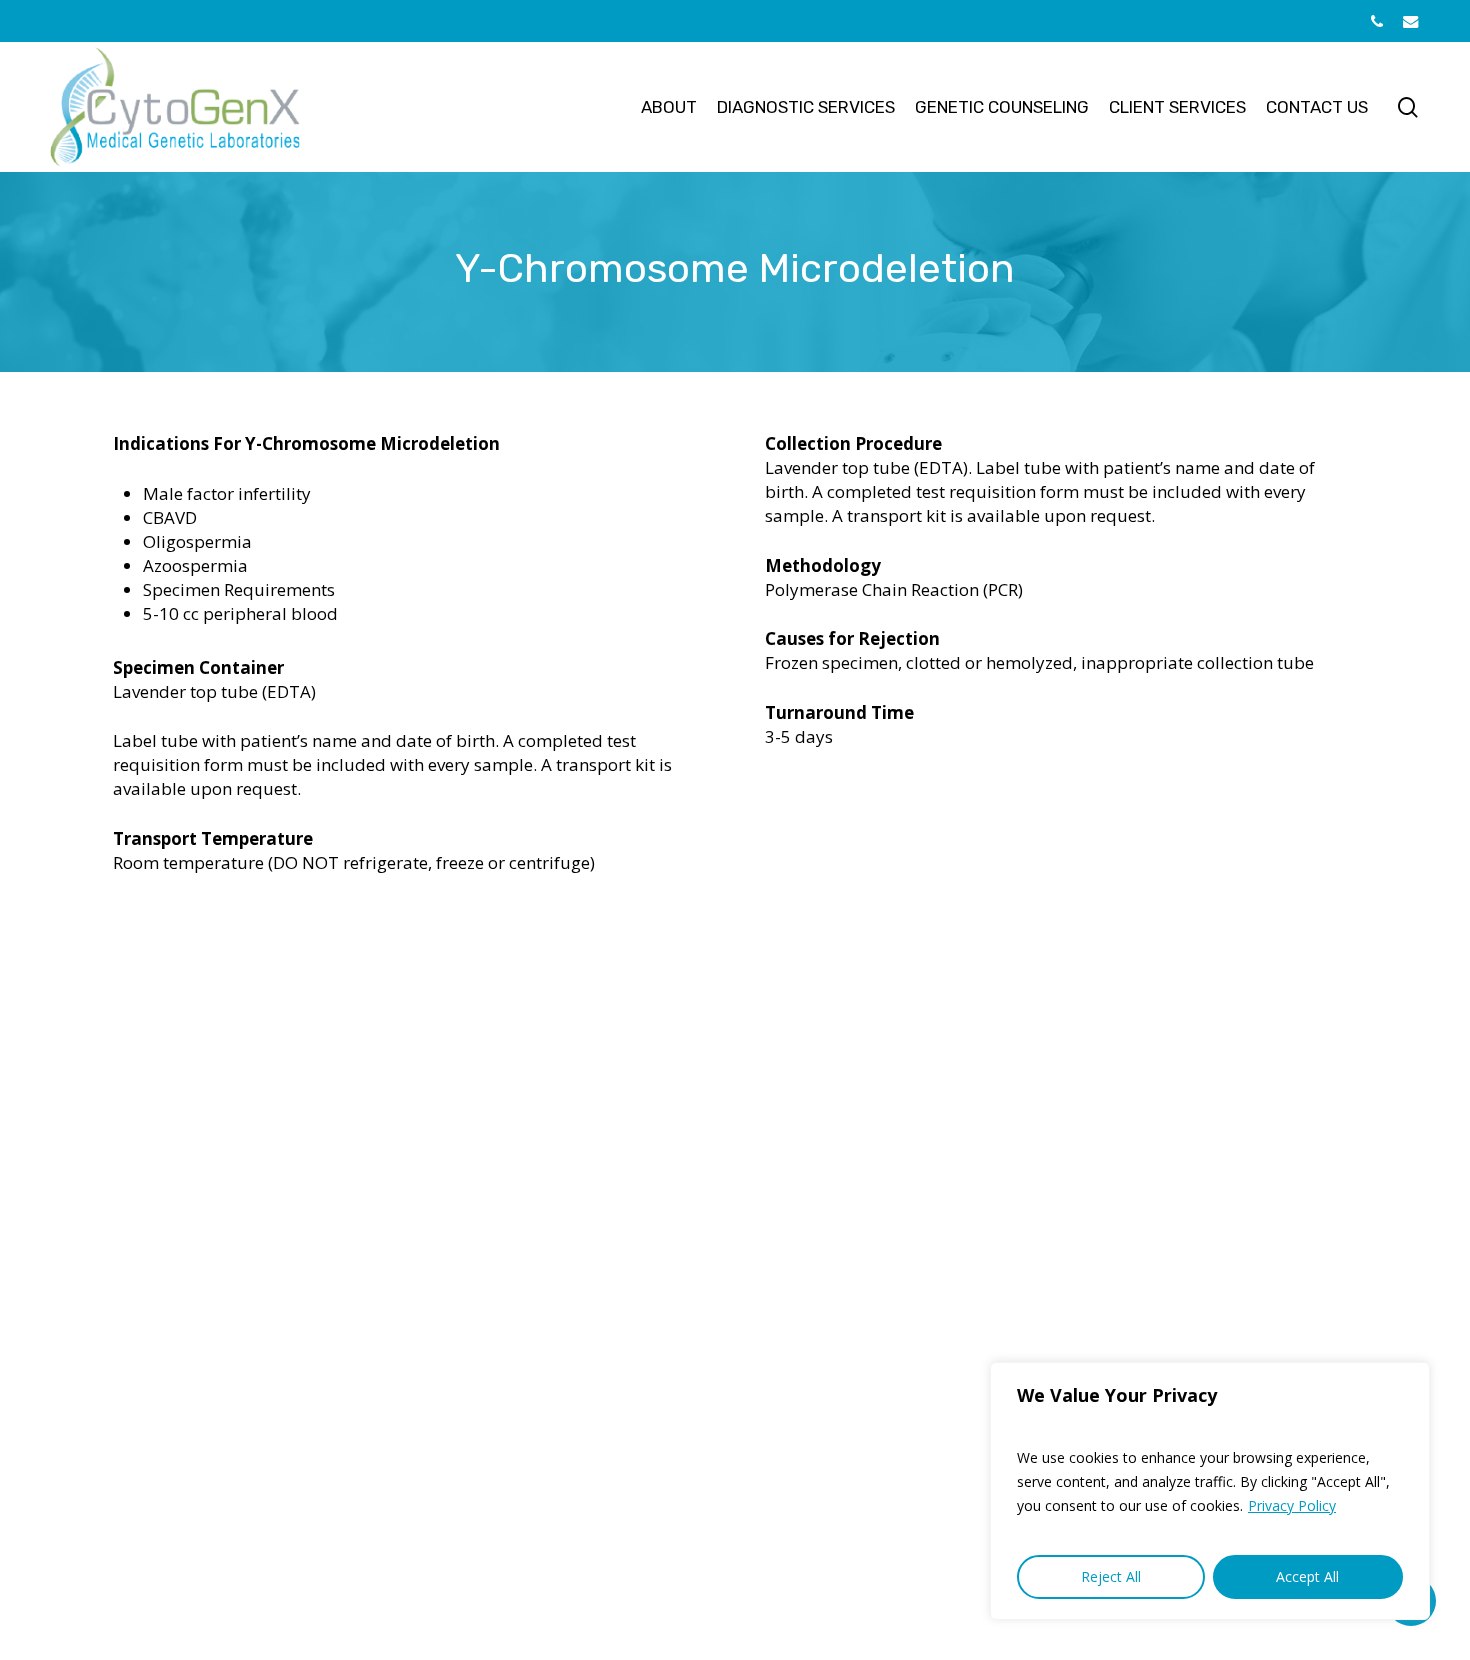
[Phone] (1377, 21)
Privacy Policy (1292, 1505)
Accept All (1307, 1576)
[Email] (1411, 21)
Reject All (1111, 1576)
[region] (1210, 1491)
